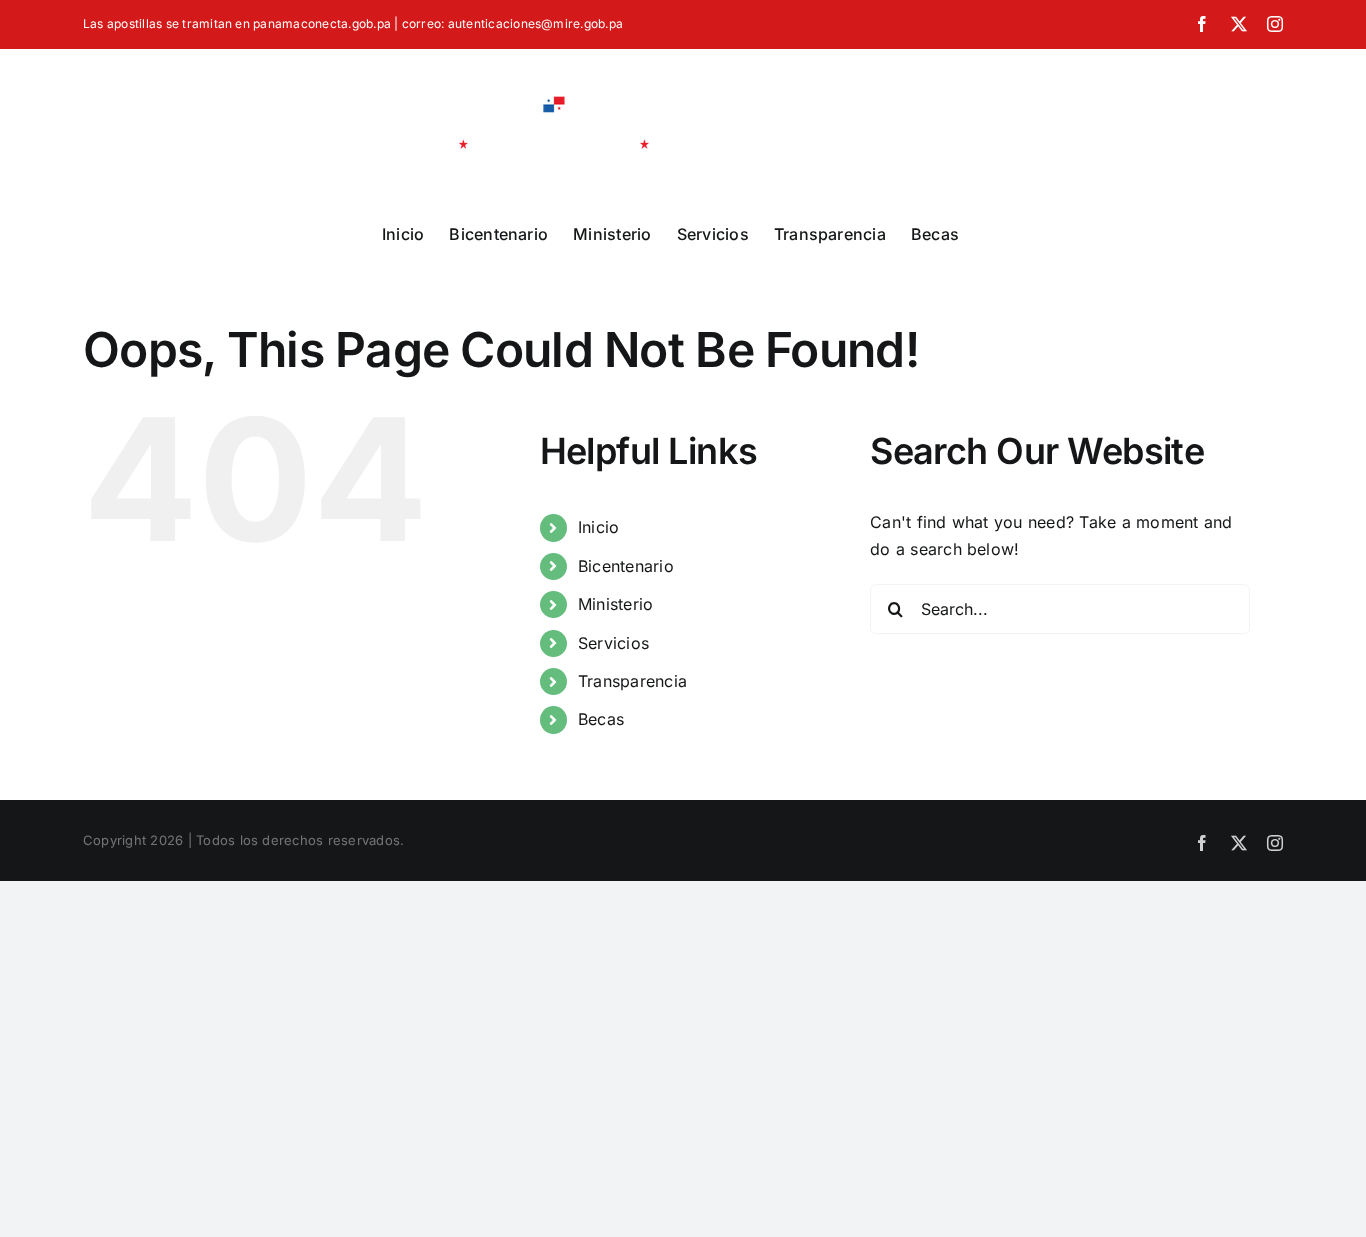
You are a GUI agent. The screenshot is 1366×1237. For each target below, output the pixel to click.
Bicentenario (626, 566)
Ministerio (615, 604)
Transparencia (632, 681)
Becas (601, 719)
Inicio (598, 527)
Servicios (613, 643)
